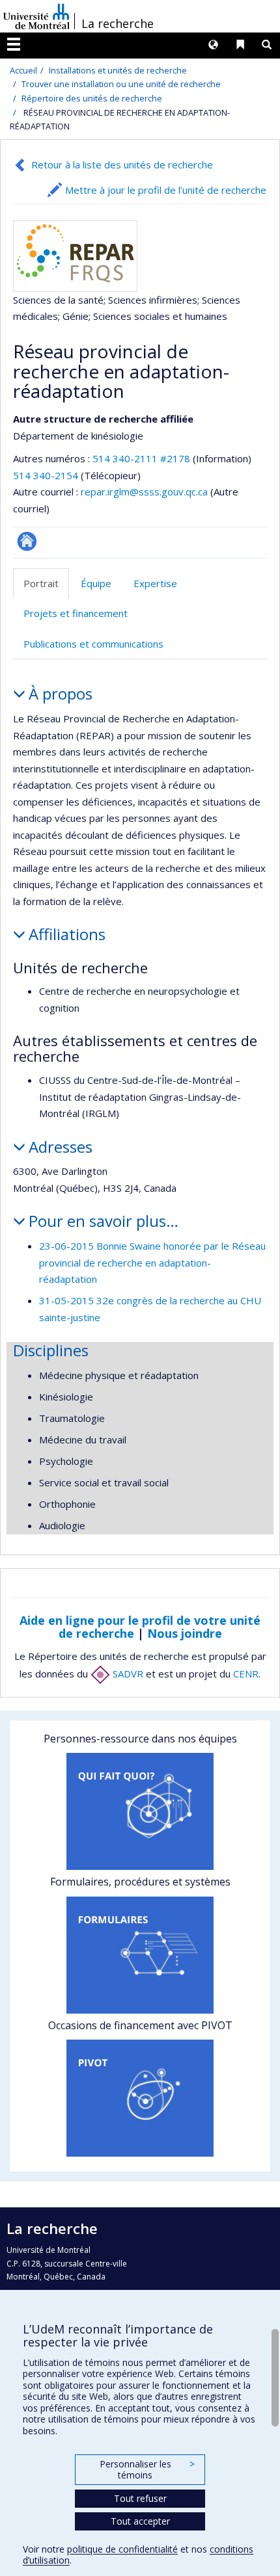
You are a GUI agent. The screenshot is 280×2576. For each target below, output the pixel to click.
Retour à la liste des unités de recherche (122, 164)
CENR (246, 1674)
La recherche (118, 23)
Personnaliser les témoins (147, 2470)
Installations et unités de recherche (118, 70)
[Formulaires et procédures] (140, 1955)
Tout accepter (140, 2521)
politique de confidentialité (122, 2549)
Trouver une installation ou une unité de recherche (121, 84)
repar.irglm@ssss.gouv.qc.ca (144, 492)
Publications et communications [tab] (93, 644)
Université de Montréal (36, 16)
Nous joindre (185, 1633)
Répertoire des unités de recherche (92, 98)
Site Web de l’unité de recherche (27, 541)
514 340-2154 (47, 475)
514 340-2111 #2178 (141, 458)
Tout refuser (140, 2498)
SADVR (127, 1674)
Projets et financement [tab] (76, 613)
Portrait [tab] (41, 583)
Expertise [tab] (155, 583)
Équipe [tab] (96, 583)
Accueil (23, 70)
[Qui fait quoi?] (140, 1811)
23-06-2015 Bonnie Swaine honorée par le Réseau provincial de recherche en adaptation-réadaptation (152, 1262)
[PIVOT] (140, 2098)
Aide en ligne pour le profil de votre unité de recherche (140, 1627)
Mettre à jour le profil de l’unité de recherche (166, 190)
